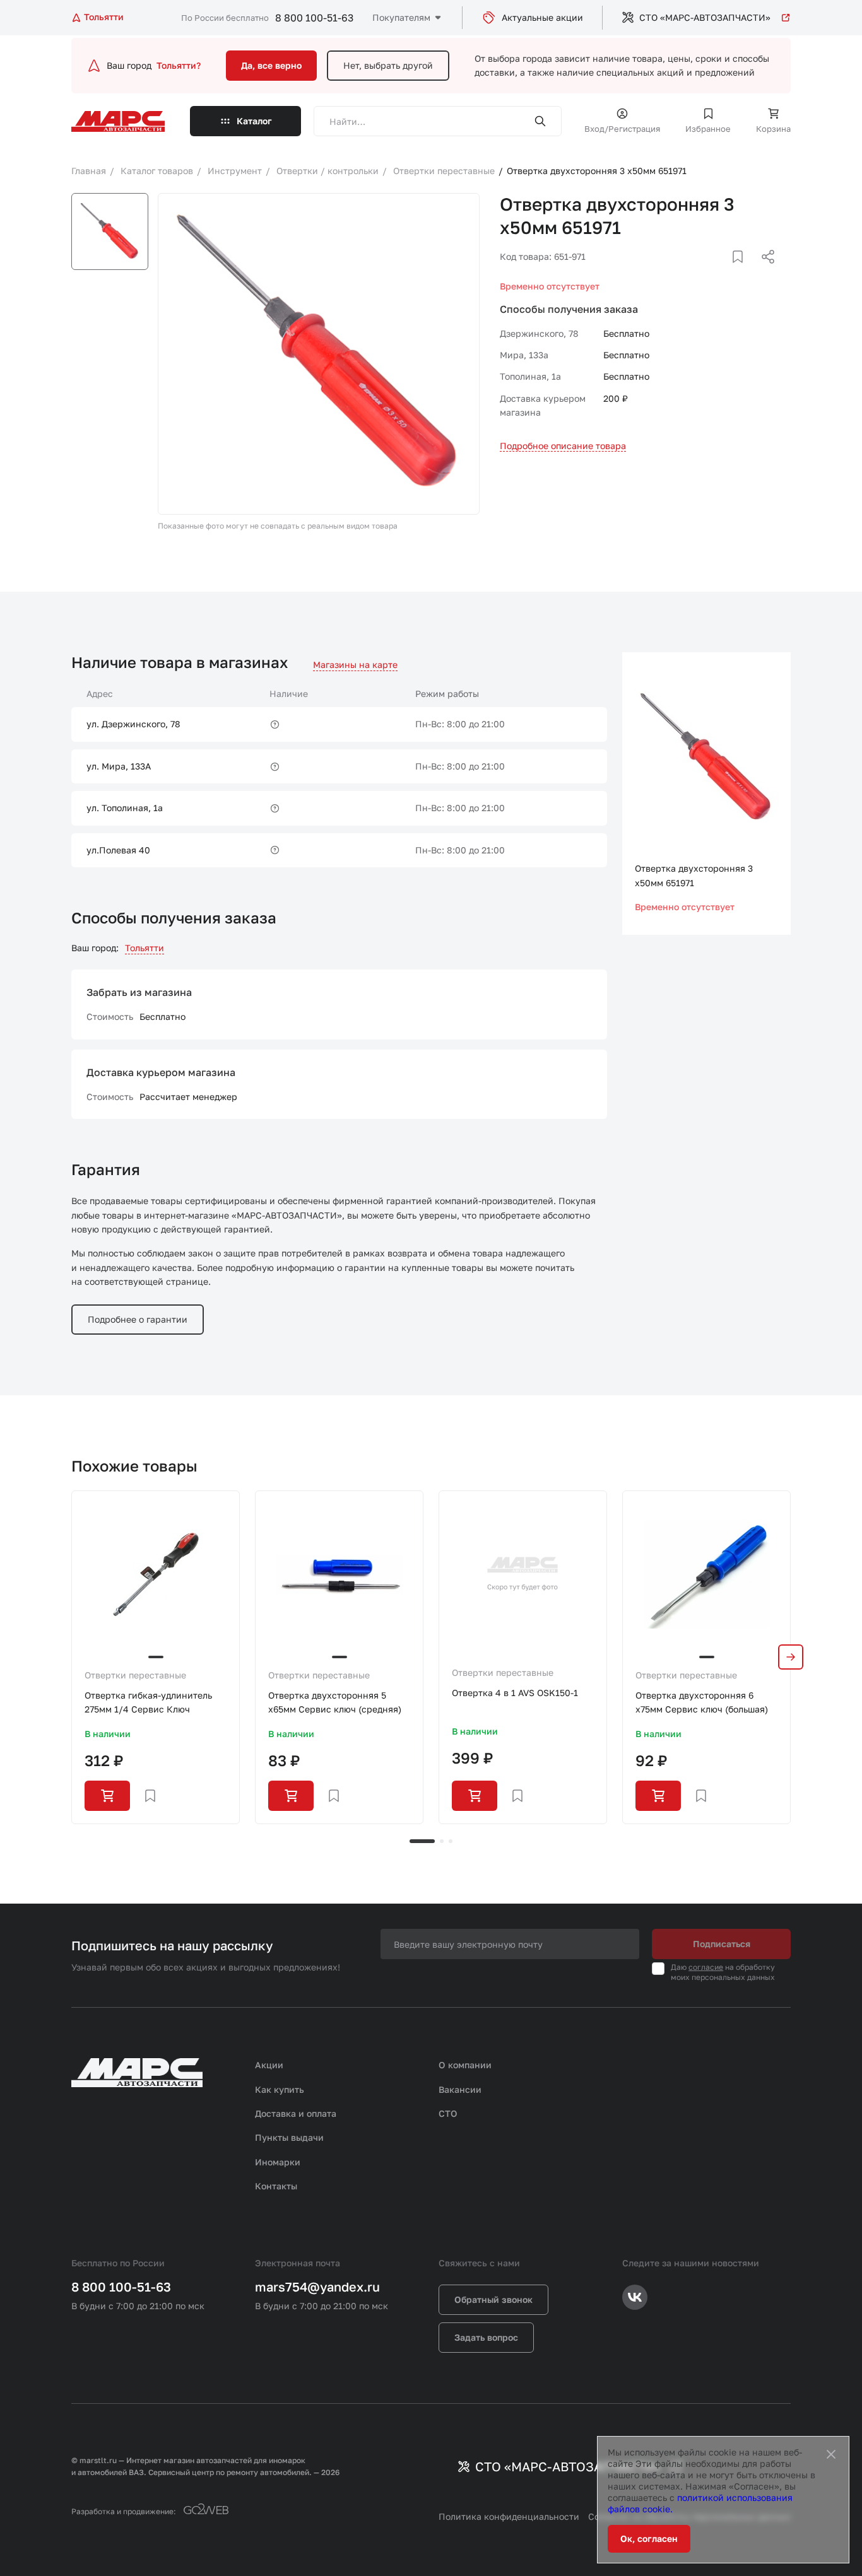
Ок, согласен (649, 2538)
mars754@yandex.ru (317, 2286)
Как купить (280, 2089)
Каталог (254, 121)
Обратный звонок (493, 2299)
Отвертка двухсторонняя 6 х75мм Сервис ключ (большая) (702, 1702)
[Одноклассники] (743, 272)
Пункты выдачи (289, 2137)
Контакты (276, 2186)
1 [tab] (422, 1841)
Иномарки (278, 2162)
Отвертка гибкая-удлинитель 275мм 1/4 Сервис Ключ (148, 1702)
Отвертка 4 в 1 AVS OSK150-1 (515, 1693)
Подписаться (722, 1944)
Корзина (773, 129)
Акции (269, 2065)
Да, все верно (271, 65)
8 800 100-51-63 (314, 18)
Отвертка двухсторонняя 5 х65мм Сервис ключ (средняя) (335, 1702)
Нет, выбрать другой (388, 65)
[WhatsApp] (764, 272)
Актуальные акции (542, 17)
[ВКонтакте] (723, 272)
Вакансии (460, 2089)
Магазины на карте (355, 664)
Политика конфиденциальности (509, 2516)
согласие (706, 1967)
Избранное (708, 129)
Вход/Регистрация (622, 129)
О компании (465, 2065)
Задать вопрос (486, 2337)
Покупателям (401, 17)
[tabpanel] (156, 1657)
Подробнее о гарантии (138, 1319)
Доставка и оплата (296, 2113)
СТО (448, 2113)
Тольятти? (179, 65)
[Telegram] (703, 272)
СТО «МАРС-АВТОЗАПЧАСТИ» (705, 17)
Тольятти (145, 948)
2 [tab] (442, 1841)
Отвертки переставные (135, 1675)
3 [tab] (451, 1841)
